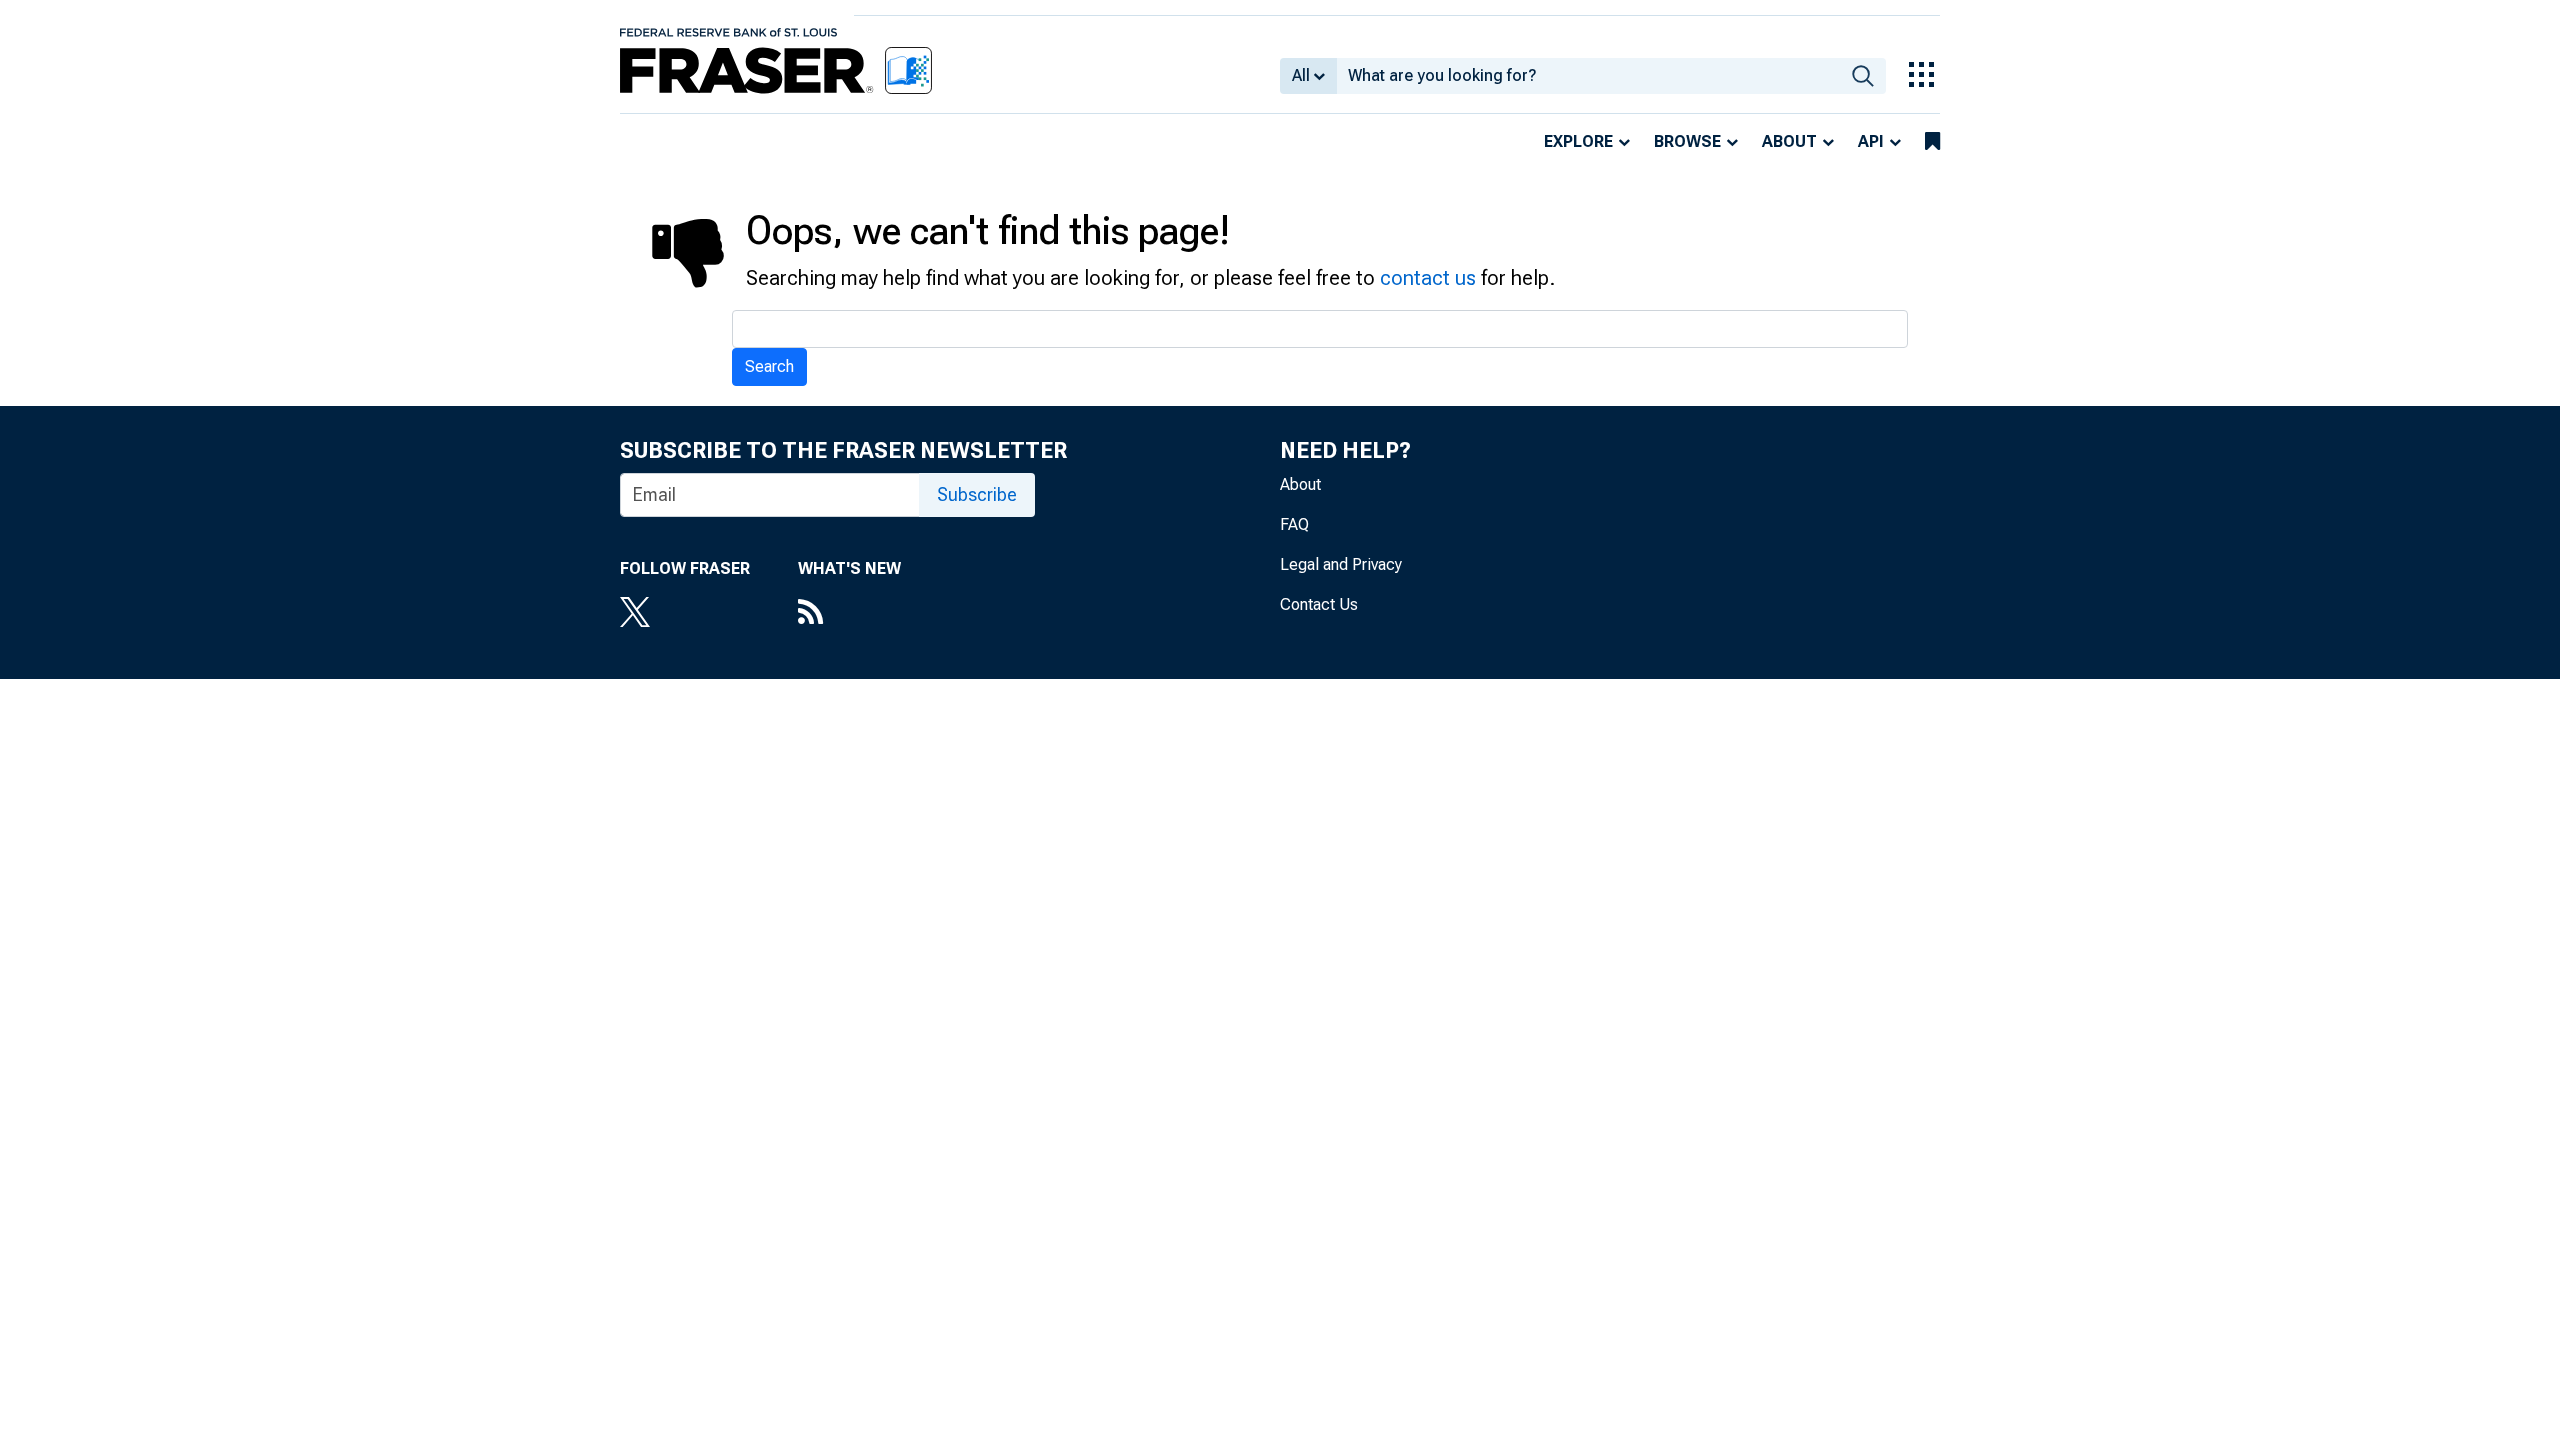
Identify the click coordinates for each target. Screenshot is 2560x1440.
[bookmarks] (1932, 142)
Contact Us (1319, 604)
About (1789, 141)
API (1871, 141)
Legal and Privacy (1341, 564)
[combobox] (1588, 76)
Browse (1687, 141)
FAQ (1294, 524)
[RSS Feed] (849, 614)
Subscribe (977, 494)
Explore (1578, 141)
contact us (1428, 278)
